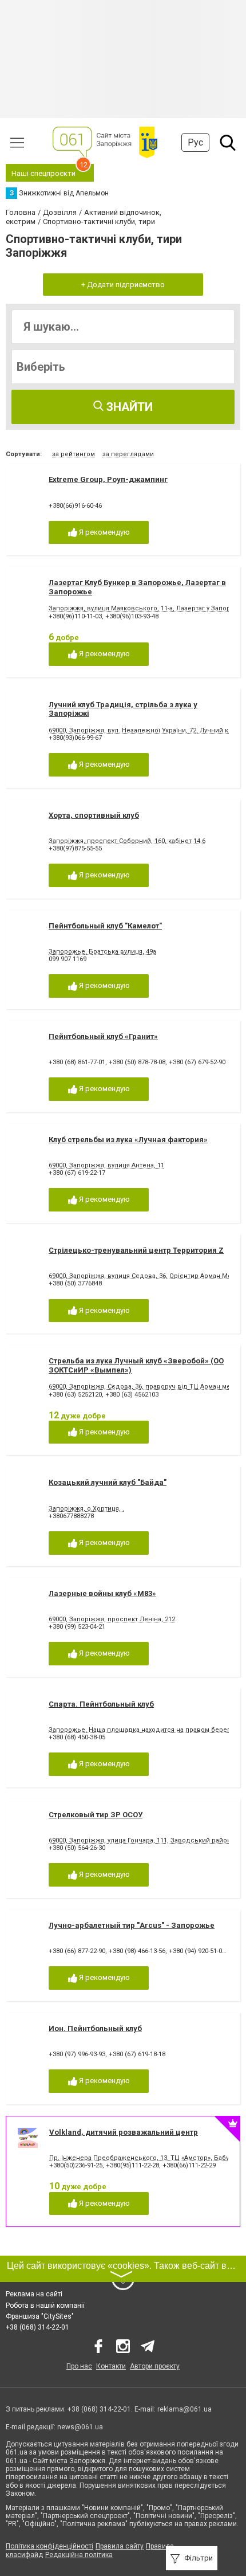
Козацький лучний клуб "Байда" (108, 1482)
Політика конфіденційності (49, 2546)
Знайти (128, 407)
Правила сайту (120, 2546)
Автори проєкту (155, 2366)
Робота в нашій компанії (45, 2306)
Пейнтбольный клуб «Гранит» (103, 1036)
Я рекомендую (104, 532)
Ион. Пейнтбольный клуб (95, 2028)
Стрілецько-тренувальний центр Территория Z (136, 1250)
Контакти (111, 2366)
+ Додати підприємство (123, 285)
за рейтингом (74, 454)
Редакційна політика (79, 2555)
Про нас (79, 2366)
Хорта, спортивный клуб (94, 815)
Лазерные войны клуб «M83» (102, 1593)
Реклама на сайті (34, 2294)
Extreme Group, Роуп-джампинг (108, 479)
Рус (195, 142)
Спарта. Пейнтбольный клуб (101, 1704)
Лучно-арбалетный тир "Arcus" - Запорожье (132, 1925)
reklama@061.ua (184, 2409)
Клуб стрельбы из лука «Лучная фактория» (128, 1140)
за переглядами (128, 454)
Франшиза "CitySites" (40, 2316)
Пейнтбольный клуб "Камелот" (105, 926)
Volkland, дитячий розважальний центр (124, 2132)
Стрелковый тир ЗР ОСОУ (96, 1815)
